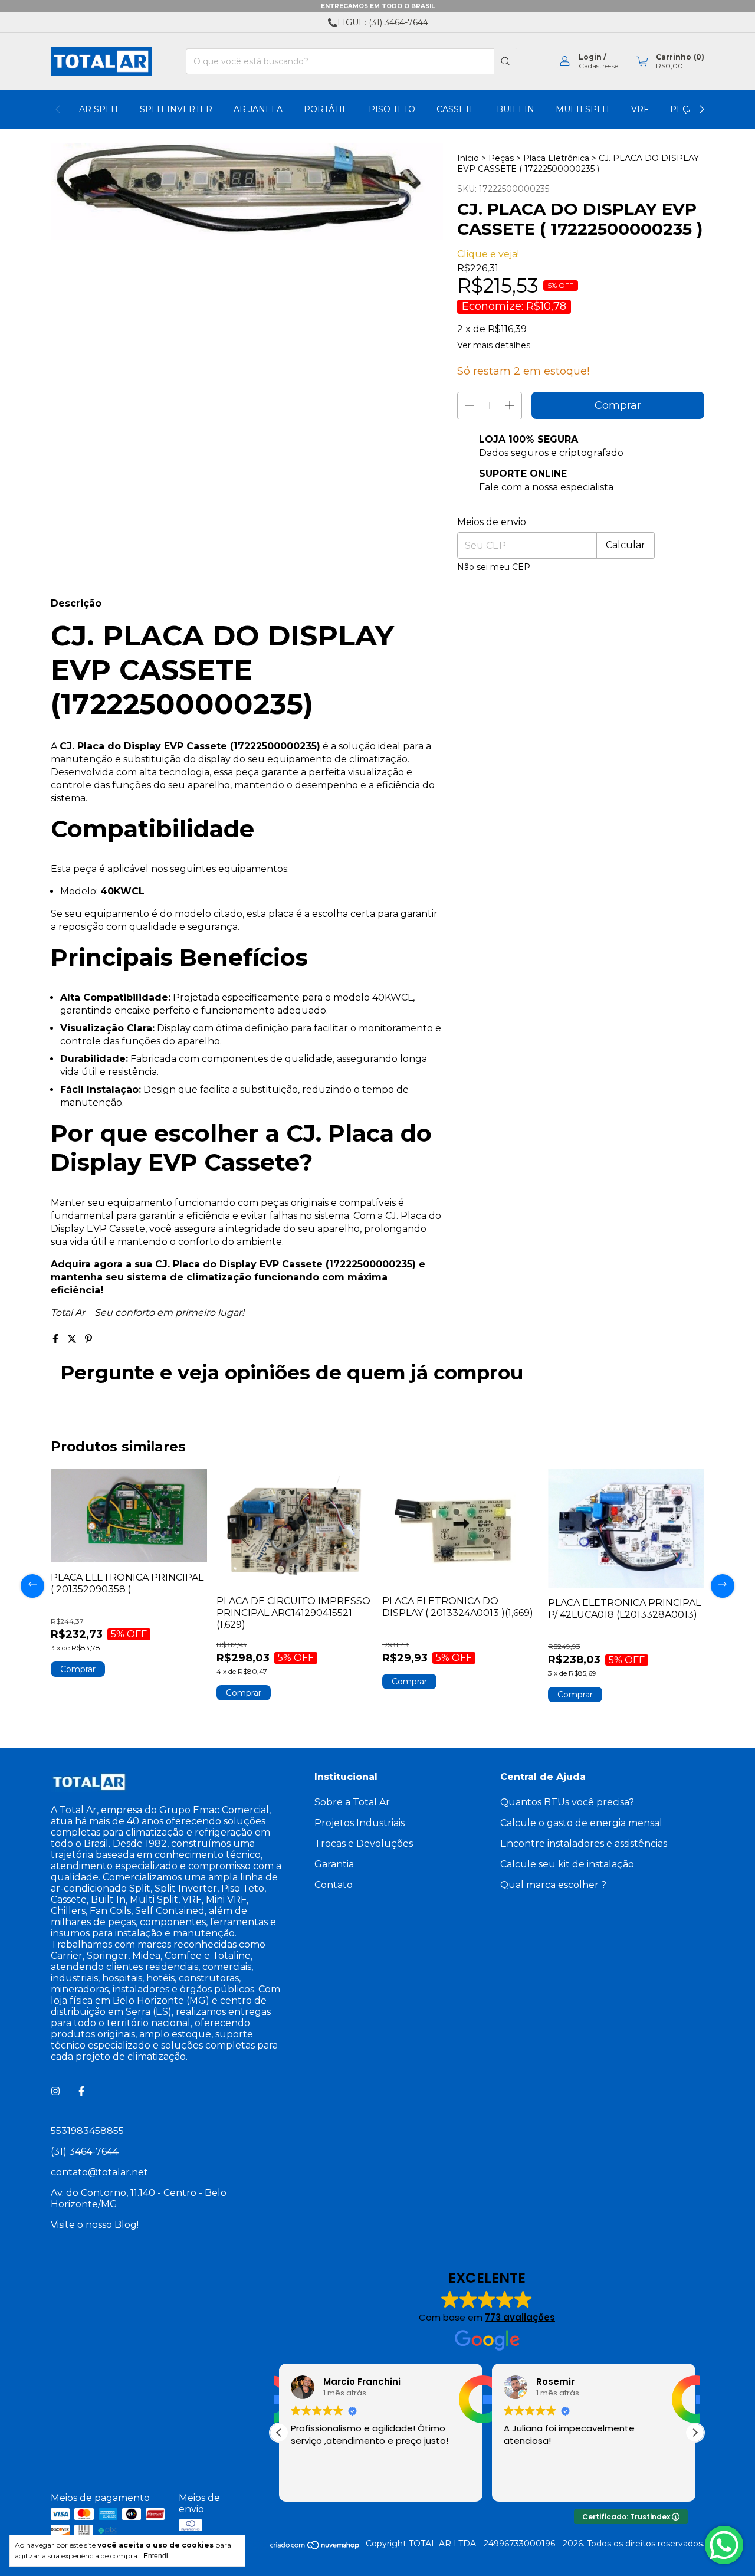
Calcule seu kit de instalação (567, 1864)
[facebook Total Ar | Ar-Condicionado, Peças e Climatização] (81, 2091)
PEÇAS (685, 109)
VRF (640, 109)
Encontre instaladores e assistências (584, 1843)
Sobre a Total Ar (352, 1802)
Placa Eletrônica (556, 158)
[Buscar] (505, 61)
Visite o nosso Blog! (95, 2225)
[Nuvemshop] (315, 2547)
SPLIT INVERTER (176, 109)
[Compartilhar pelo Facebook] (57, 1339)
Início (468, 158)
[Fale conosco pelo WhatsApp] (724, 2545)
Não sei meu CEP (494, 567)
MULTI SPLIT (583, 109)
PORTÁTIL (326, 109)
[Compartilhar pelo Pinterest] (88, 1339)
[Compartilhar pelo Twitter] (73, 1339)
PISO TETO (392, 109)
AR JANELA (258, 109)
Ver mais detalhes (494, 345)
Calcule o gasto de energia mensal (581, 1823)
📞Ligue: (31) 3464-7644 (378, 22)
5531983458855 (87, 2131)
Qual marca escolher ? (553, 1885)
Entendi (156, 2556)
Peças (501, 158)
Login (590, 57)
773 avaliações (520, 2317)
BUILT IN (516, 109)
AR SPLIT (99, 109)
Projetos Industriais (360, 1823)
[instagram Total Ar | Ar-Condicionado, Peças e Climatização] (55, 2091)
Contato (334, 1885)
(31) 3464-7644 (85, 2151)
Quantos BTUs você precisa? (567, 1802)
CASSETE (456, 109)
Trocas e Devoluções (364, 1843)
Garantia (334, 1864)
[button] (695, 2433)
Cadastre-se (598, 66)
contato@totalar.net (99, 2172)
